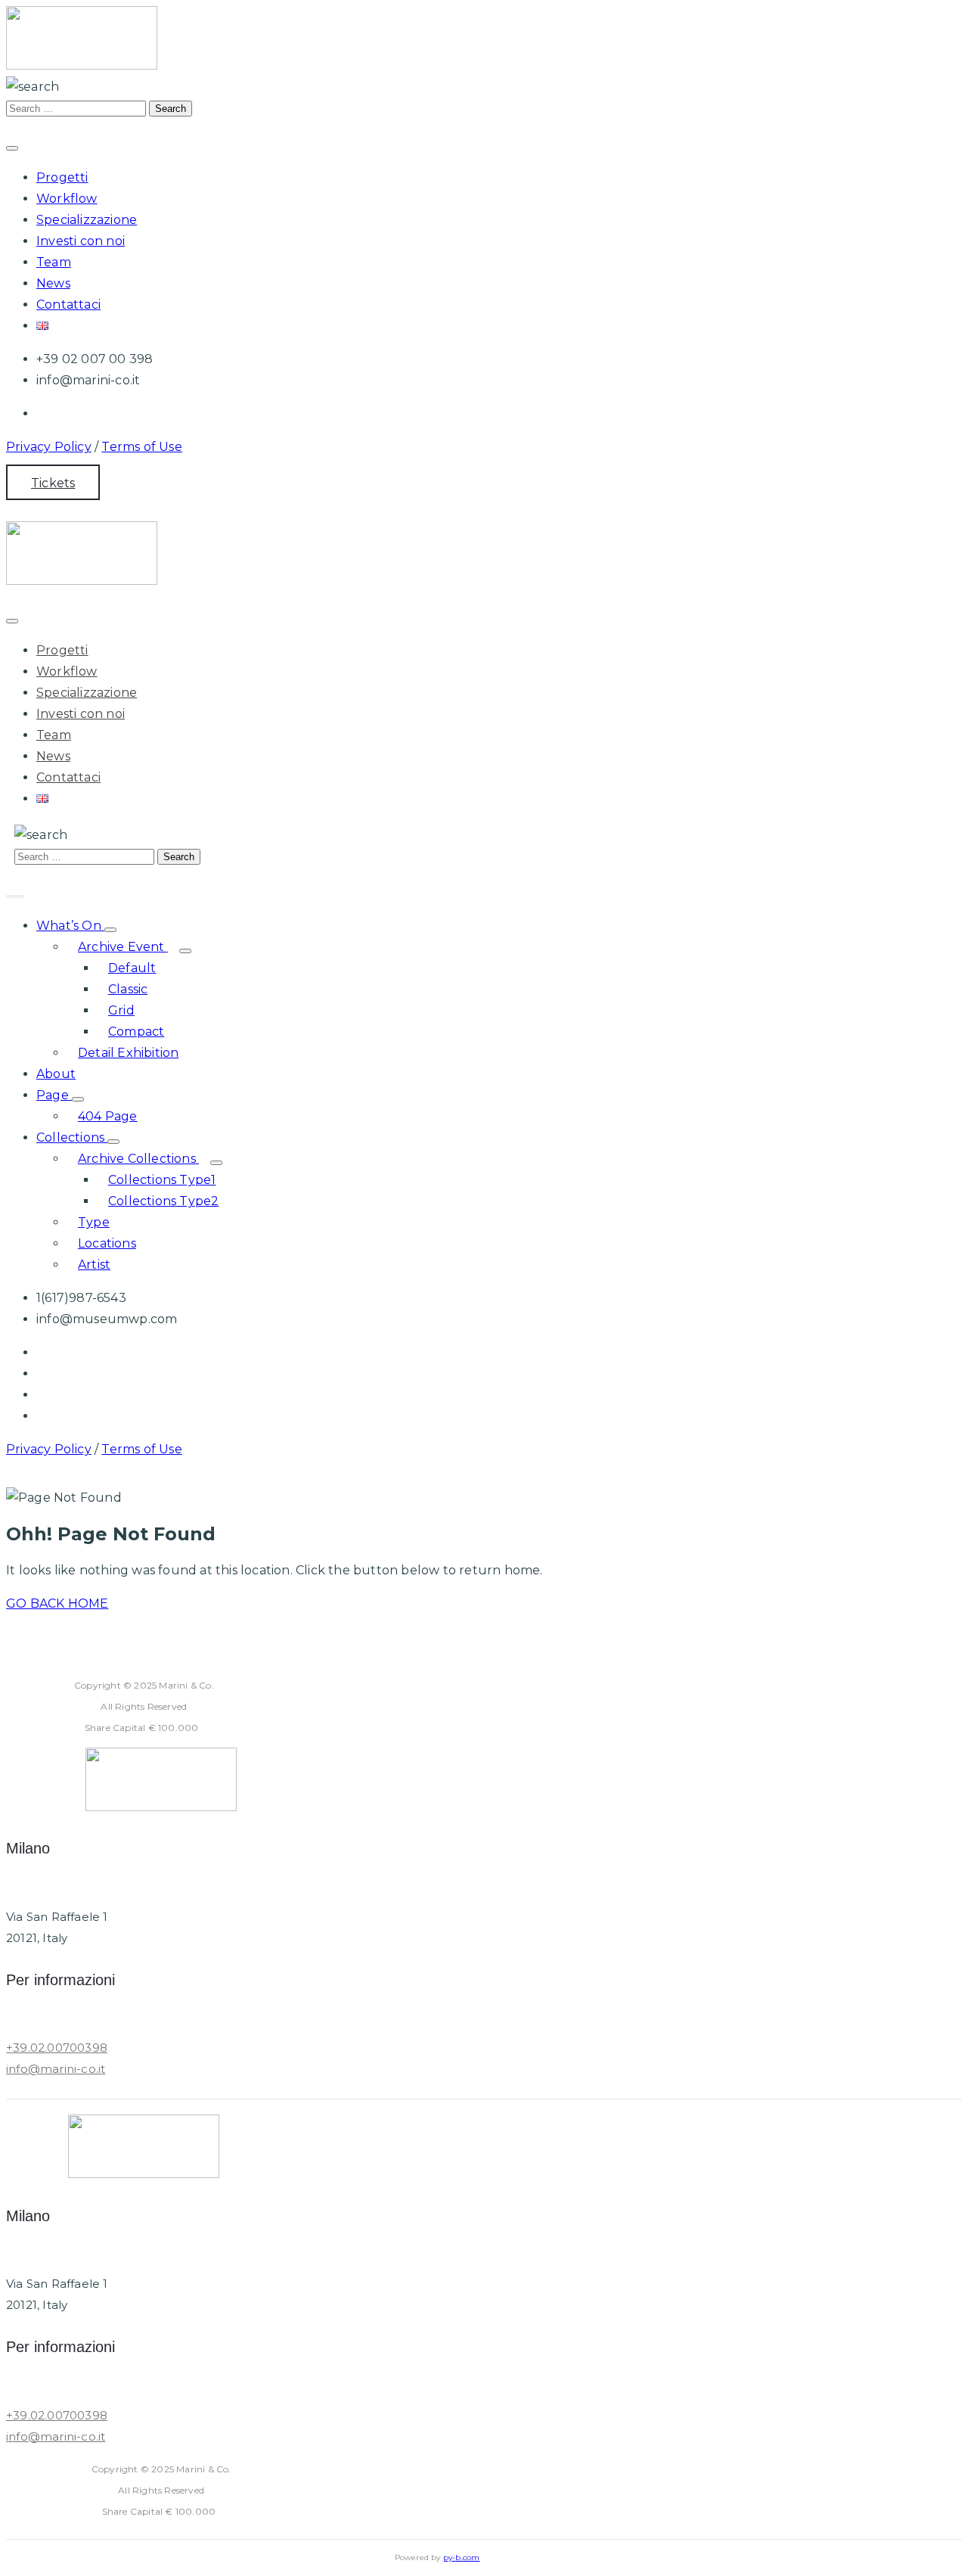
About (56, 1074)
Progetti (62, 177)
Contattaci (68, 305)
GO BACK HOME (57, 1603)
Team (54, 262)
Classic (128, 989)
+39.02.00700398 (57, 2048)
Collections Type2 (163, 1201)
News (53, 283)
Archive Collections (138, 1159)
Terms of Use (141, 447)
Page (54, 1095)
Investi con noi (81, 241)
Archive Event (123, 947)
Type (94, 1222)
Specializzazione (87, 220)
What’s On (70, 926)
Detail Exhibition (128, 1053)
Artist (94, 1265)
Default (132, 968)
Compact (136, 1032)
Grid (121, 1010)
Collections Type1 (162, 1180)
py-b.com (462, 2557)
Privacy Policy (49, 447)
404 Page (108, 1116)
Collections (72, 1137)
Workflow (67, 199)
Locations (107, 1243)
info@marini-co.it (56, 2069)
